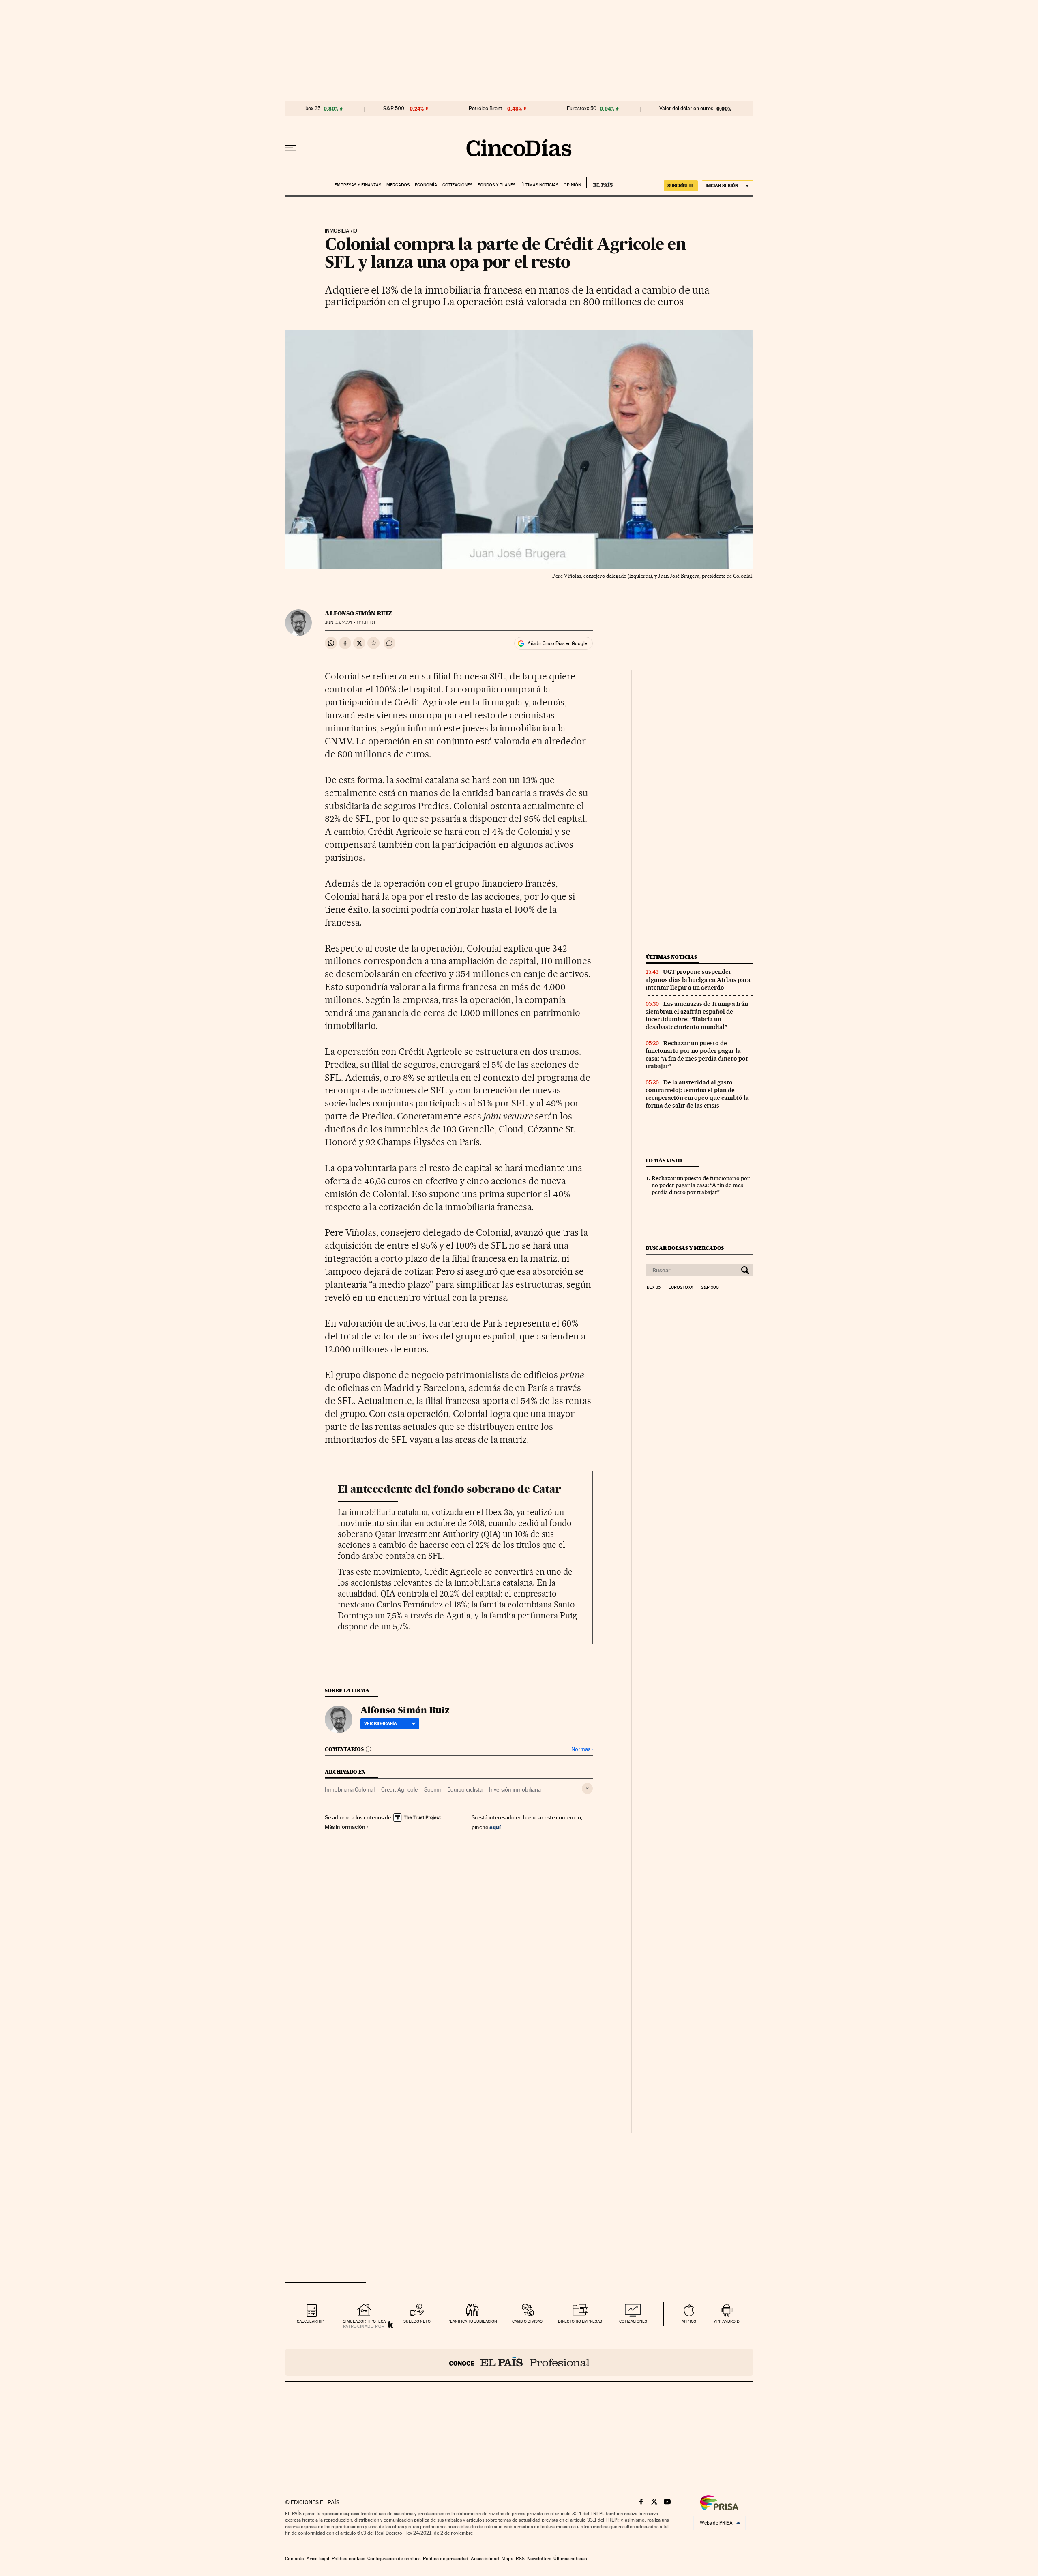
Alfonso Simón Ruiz (358, 613)
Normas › (582, 1749)
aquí (495, 1827)
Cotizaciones (457, 185)
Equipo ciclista (465, 1789)
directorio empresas (580, 2321)
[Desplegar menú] (291, 148)
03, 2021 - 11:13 (350, 623)
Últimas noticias (539, 185)
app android (727, 2321)
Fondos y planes (496, 185)
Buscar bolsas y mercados (685, 1248)
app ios (689, 2321)
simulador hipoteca (364, 2321)
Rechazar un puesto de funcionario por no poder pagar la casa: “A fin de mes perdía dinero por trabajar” (697, 1055)
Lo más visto (664, 1160)
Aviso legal (318, 2559)
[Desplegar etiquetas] (587, 1788)
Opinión (572, 185)
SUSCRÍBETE (681, 186)
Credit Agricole (399, 1789)
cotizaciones (633, 2321)
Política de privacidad (446, 2559)
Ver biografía (381, 1723)
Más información (345, 1827)
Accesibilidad (485, 2559)
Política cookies (348, 2559)
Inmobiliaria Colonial (350, 1789)
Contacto (295, 2559)
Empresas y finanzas (358, 185)
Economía (426, 185)
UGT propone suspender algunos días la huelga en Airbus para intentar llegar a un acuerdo (698, 979)
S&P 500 (394, 109)
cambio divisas (527, 2321)
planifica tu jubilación (472, 2321)
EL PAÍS (599, 182)
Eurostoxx (681, 1288)
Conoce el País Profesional (519, 2362)
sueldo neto (417, 2321)
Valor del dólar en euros (686, 109)
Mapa (507, 2559)
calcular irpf (311, 2321)
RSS (520, 2559)
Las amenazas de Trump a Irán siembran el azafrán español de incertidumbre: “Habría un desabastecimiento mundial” (697, 1015)
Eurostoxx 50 (582, 109)
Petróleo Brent (485, 109)
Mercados (398, 185)
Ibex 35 (312, 109)
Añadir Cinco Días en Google (557, 643)
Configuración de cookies (394, 2559)
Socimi (432, 1789)
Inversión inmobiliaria (515, 1789)
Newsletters (539, 2559)
